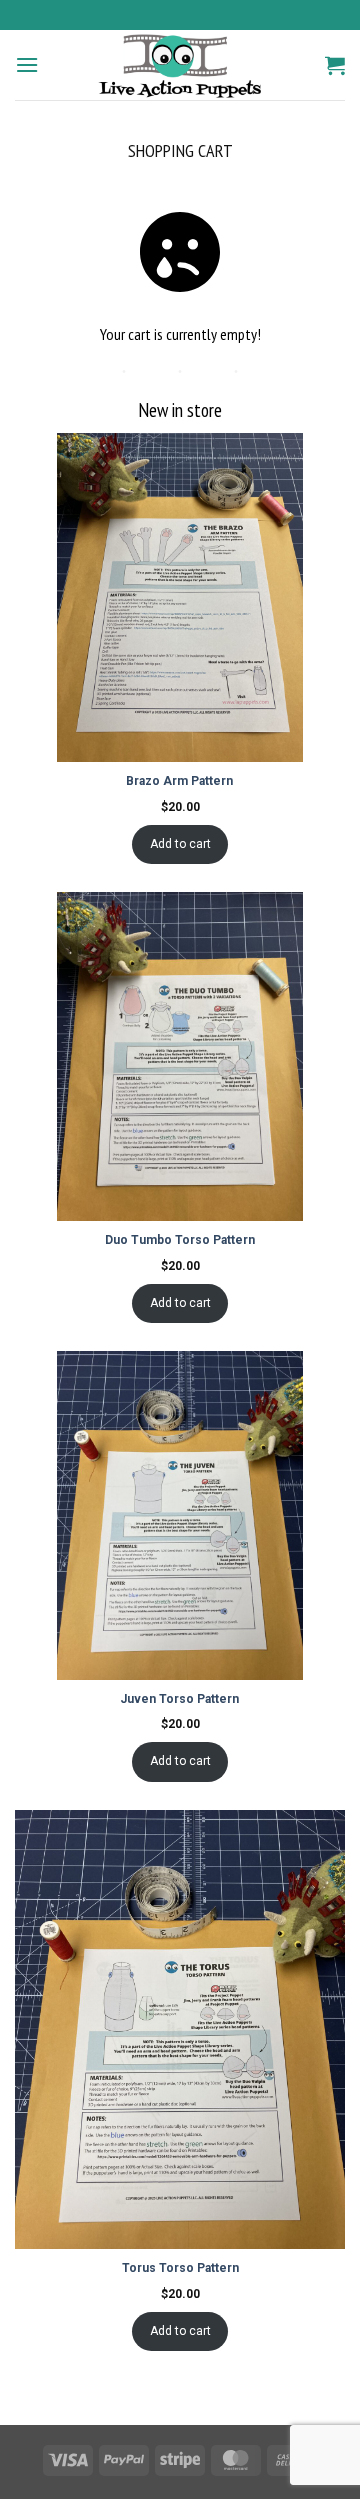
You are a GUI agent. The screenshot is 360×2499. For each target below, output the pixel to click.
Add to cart (180, 844)
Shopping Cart (180, 151)
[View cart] (335, 65)
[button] (27, 64)
